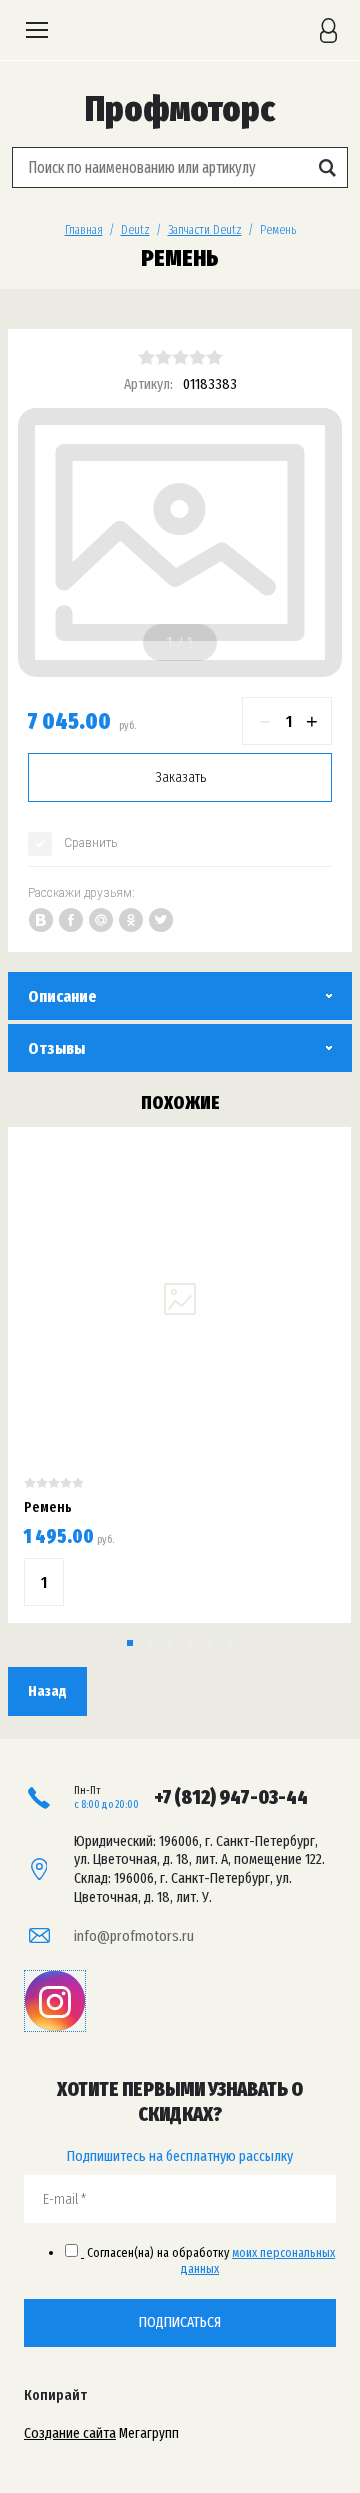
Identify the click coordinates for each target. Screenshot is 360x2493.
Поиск (327, 167)
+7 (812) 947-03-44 (231, 1797)
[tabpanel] (180, 542)
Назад (47, 1691)
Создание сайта (70, 2433)
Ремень (48, 1507)
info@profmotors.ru (134, 1936)
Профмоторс (180, 109)
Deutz (135, 229)
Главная (84, 229)
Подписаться (180, 2322)
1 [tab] (170, 643)
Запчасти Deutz (205, 229)
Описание (62, 996)
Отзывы (56, 1048)
